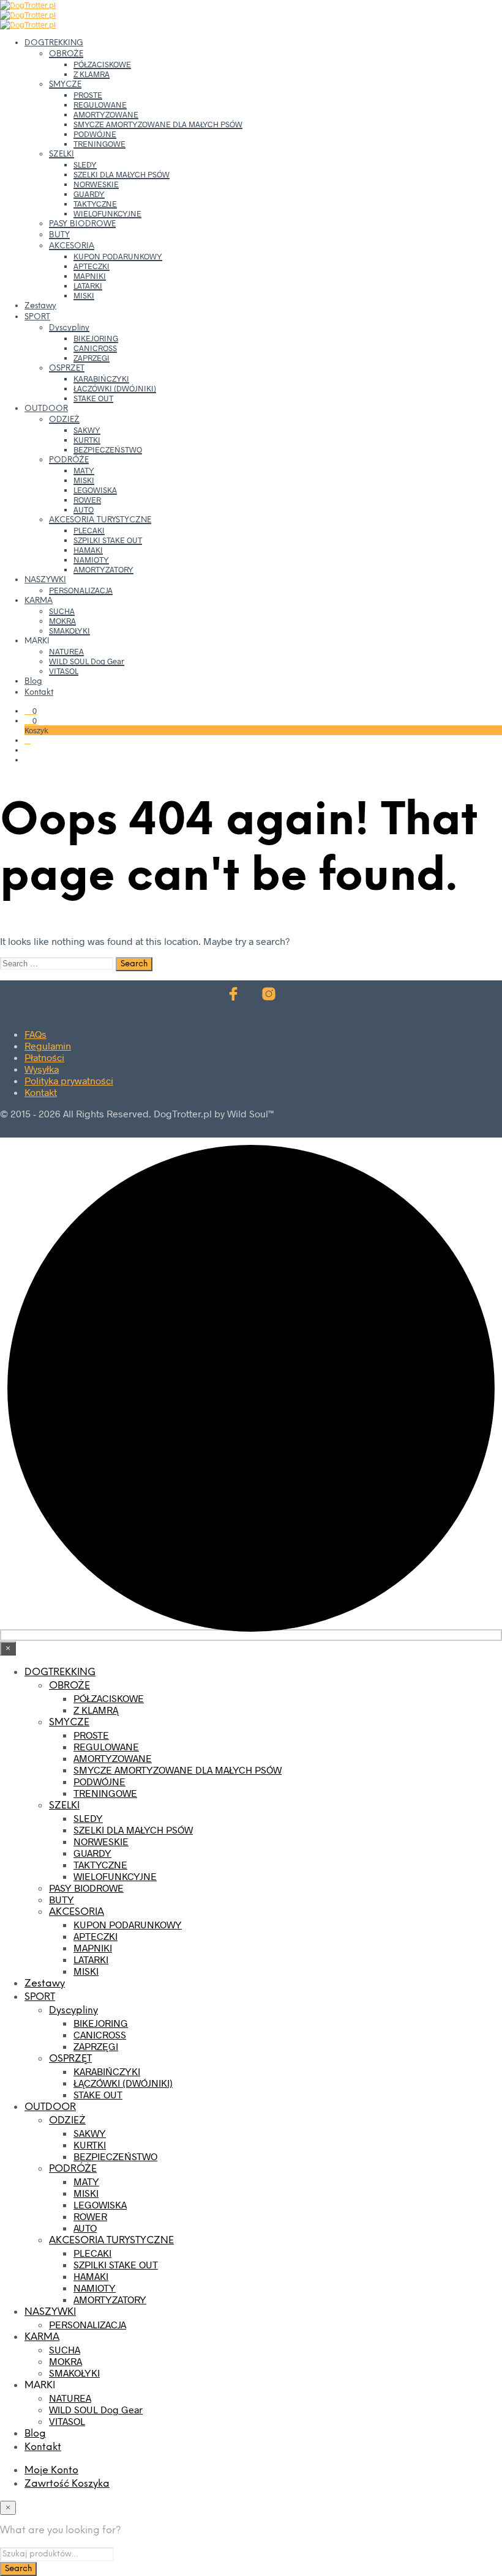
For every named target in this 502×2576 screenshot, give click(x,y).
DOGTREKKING (54, 43)
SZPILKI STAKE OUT (108, 540)
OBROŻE (66, 54)
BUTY (59, 235)
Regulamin (48, 1046)
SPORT (37, 317)
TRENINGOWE (99, 144)
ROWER (87, 500)
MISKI (84, 295)
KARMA (39, 601)
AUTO (84, 509)
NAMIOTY (91, 560)
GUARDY (89, 194)
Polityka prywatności (69, 1080)
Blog (33, 682)
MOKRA (62, 621)
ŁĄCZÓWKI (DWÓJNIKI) (115, 388)
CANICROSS (95, 348)
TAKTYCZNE (95, 204)
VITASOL (64, 671)
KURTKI (87, 440)
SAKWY (87, 430)
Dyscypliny (69, 328)
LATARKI (88, 286)
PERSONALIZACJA (81, 590)
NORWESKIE (96, 184)
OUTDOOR (46, 409)
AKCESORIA (72, 246)
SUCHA (62, 611)
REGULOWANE (100, 105)
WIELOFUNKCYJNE (107, 213)
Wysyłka (42, 1069)
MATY (84, 470)
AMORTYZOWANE (106, 114)
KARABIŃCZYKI (101, 379)
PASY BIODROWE (82, 224)
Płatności (44, 1057)
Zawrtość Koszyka (67, 2484)
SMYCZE (65, 85)
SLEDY (85, 165)
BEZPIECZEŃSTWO (108, 450)
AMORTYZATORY (103, 569)
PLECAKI (89, 530)
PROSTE (88, 95)
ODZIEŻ (64, 420)
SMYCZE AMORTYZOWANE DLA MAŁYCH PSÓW (158, 124)
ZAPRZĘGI (92, 358)
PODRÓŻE (69, 460)
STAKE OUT (93, 398)
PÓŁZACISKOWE (102, 64)
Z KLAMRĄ (92, 74)
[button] (31, 711)
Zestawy (40, 306)
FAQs (36, 1034)
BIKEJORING (96, 338)
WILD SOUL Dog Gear (87, 661)
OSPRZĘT (67, 368)
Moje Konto (51, 2471)
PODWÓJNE (95, 134)
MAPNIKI (90, 276)
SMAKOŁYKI (69, 631)
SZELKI (62, 154)
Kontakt (39, 693)
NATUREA (66, 651)
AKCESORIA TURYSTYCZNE (100, 520)
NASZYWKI (45, 580)
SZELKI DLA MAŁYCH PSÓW (122, 174)
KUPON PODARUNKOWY (118, 256)
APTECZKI (92, 266)
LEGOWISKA (95, 490)
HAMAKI (88, 550)
